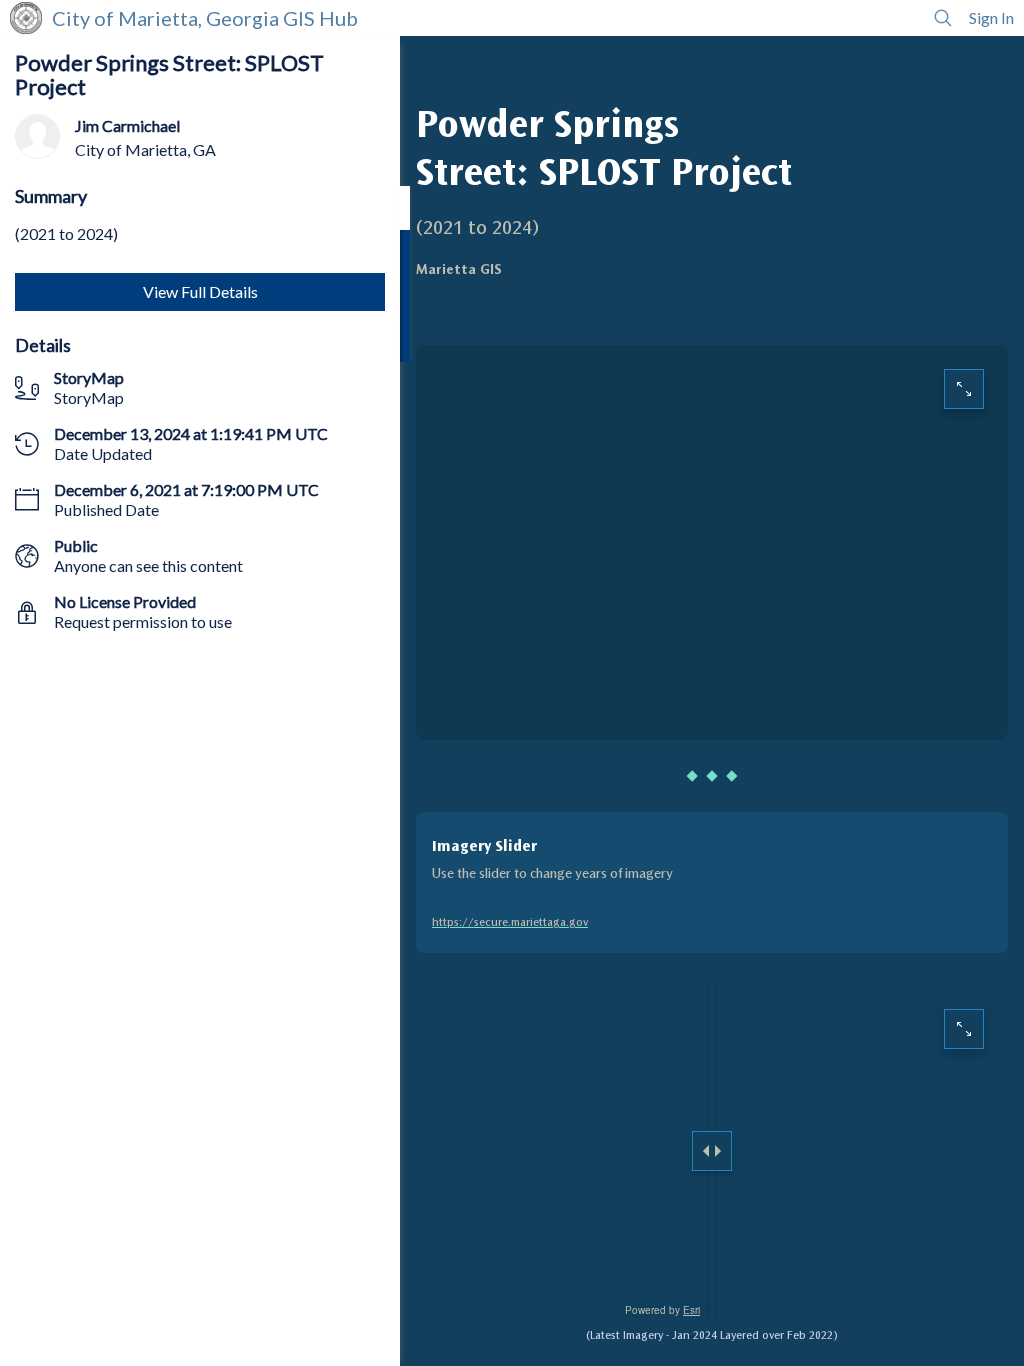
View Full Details (200, 291)
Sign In (991, 17)
